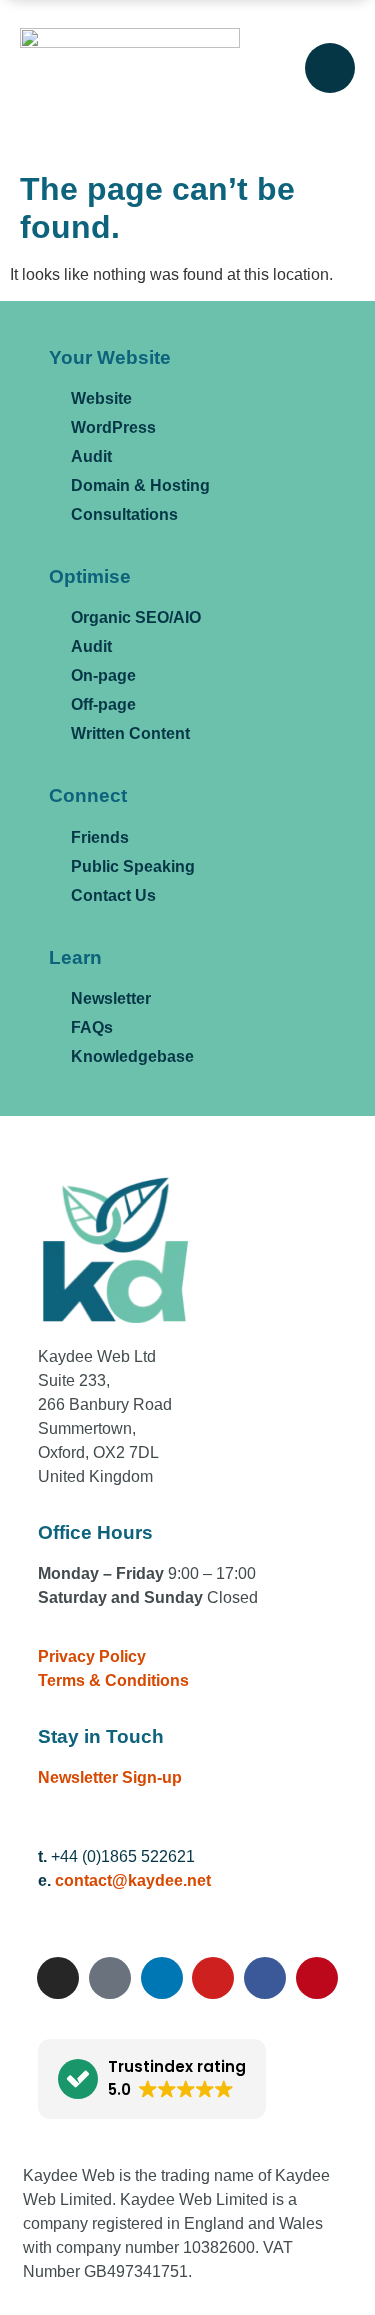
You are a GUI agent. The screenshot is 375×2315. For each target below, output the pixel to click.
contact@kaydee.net (133, 1880)
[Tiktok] (110, 1978)
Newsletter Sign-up (110, 1777)
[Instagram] (58, 1978)
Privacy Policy (92, 1656)
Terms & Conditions (113, 1680)
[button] (152, 2079)
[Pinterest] (317, 1978)
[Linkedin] (162, 1978)
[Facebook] (265, 1978)
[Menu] (330, 68)
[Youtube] (213, 1978)
